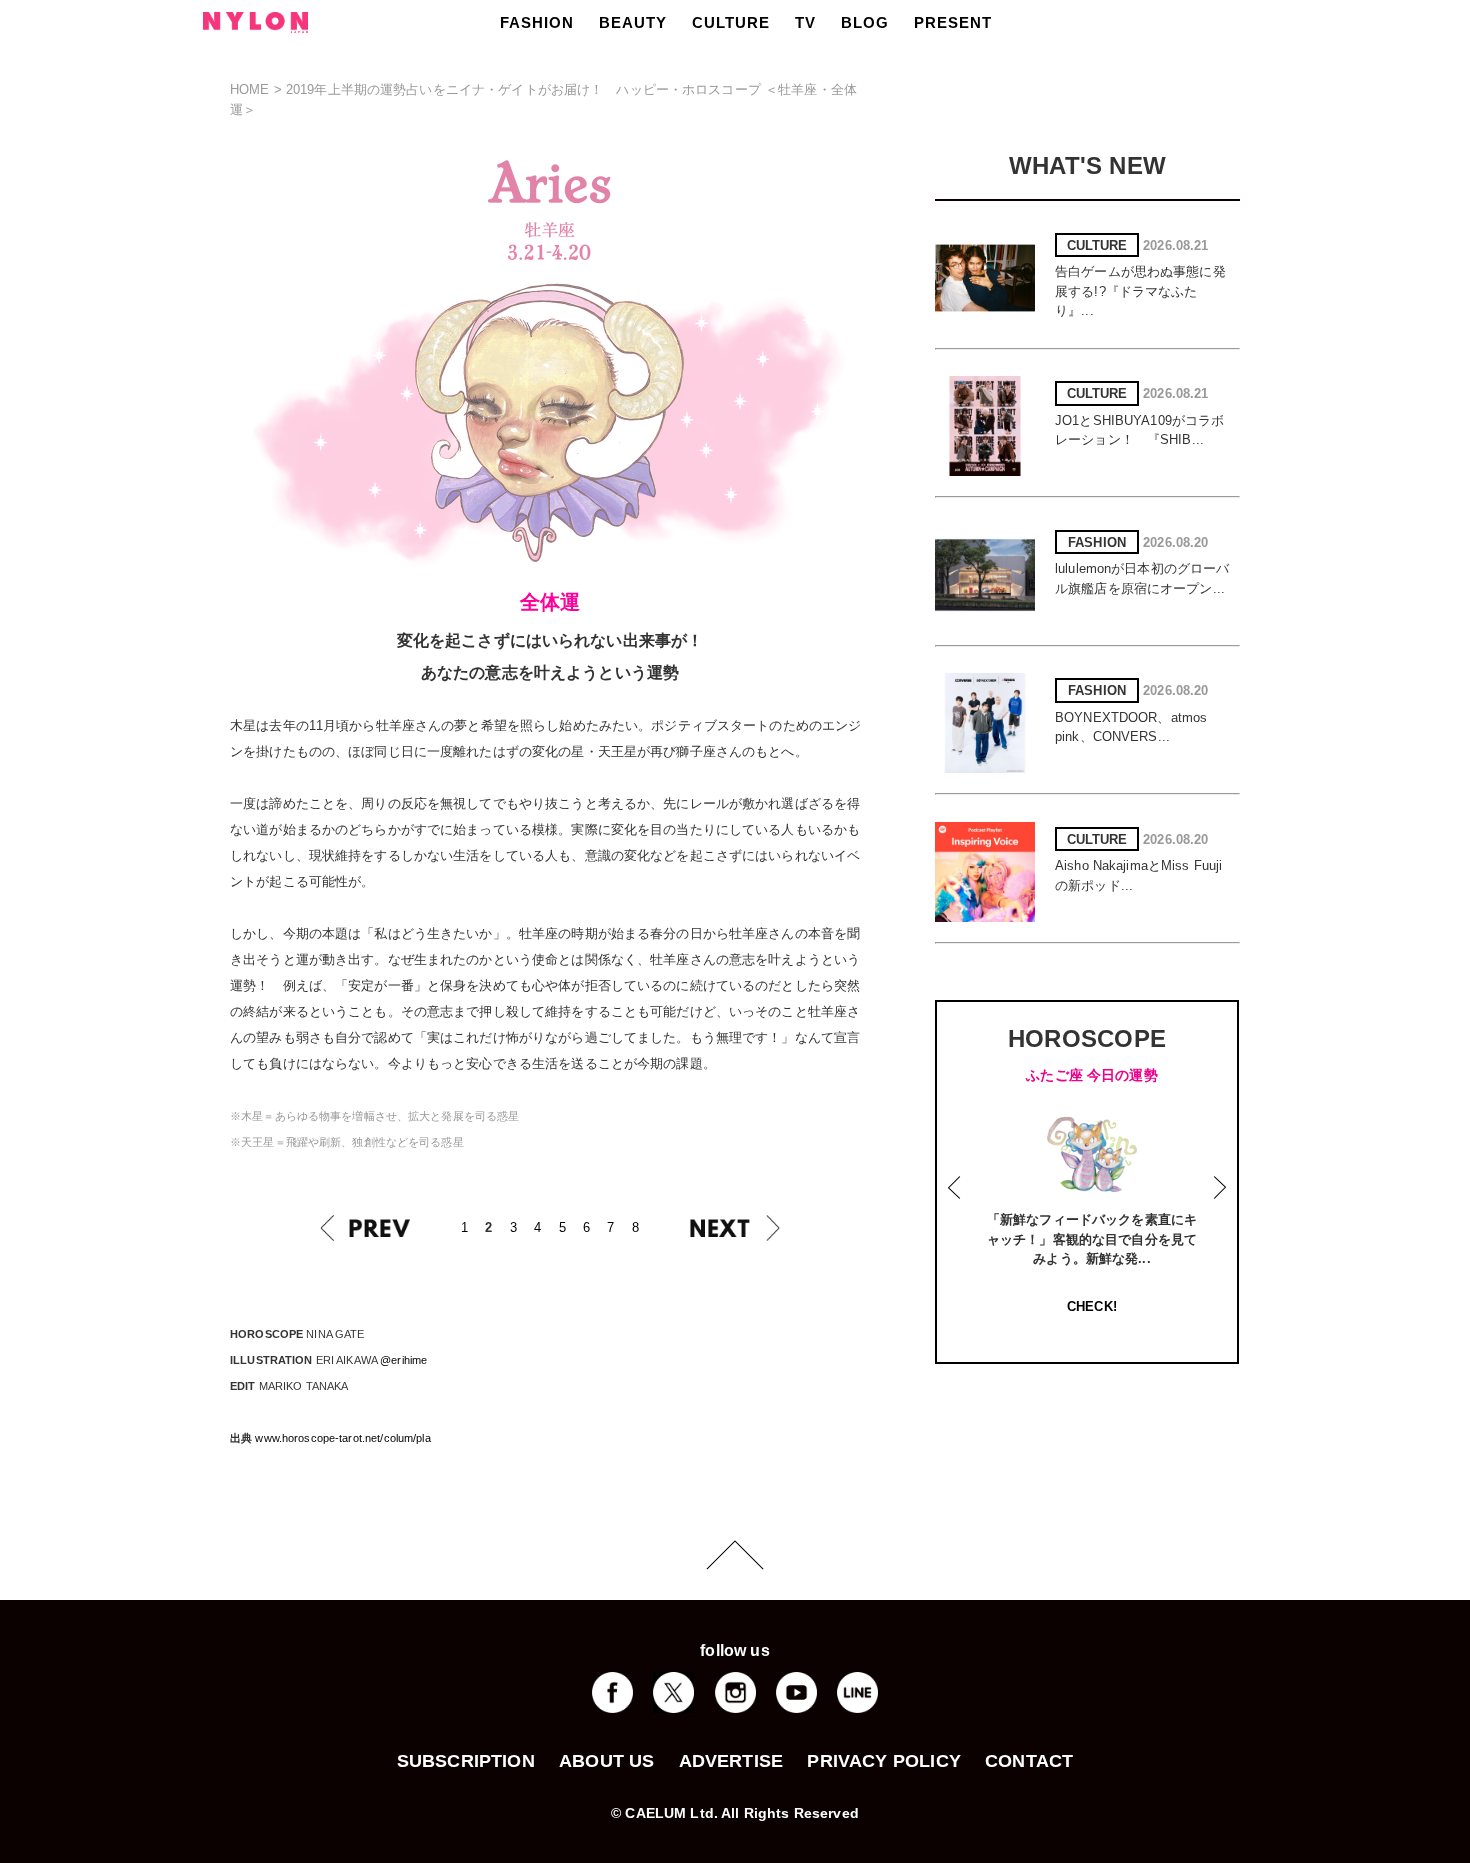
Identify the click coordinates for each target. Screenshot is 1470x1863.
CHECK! (1092, 1306)
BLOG (865, 22)
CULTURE (731, 22)
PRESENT (953, 22)
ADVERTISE (731, 1761)
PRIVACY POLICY (884, 1761)
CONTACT (1029, 1761)
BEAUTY (633, 22)
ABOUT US (606, 1761)
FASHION (537, 22)
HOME (250, 89)
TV (805, 22)
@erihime (403, 1360)
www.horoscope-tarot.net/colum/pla (342, 1438)
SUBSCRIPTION (466, 1761)
